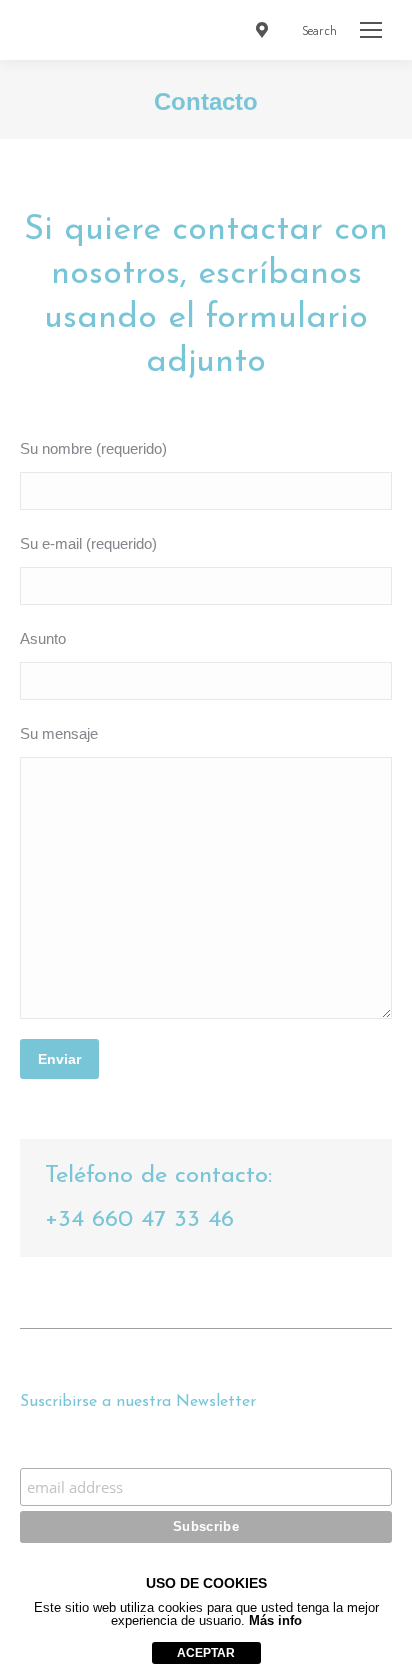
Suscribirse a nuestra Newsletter (206, 1448)
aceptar (206, 1653)
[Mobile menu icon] (371, 30)
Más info (275, 1620)
